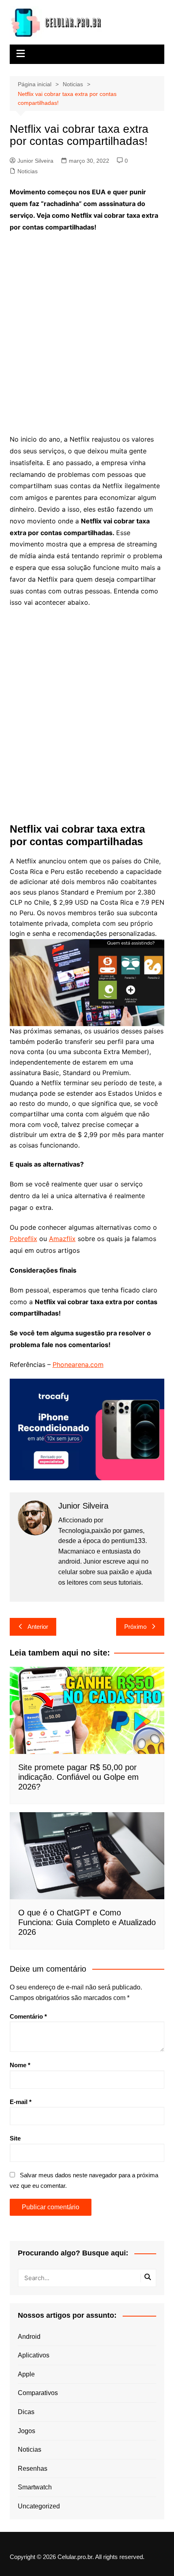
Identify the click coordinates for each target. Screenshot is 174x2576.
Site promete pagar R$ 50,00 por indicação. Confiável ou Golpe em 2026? (79, 1777)
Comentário (28, 2016)
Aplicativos (34, 2355)
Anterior (38, 1627)
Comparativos (38, 2393)
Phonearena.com (78, 1365)
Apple (26, 2374)
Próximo (135, 1627)
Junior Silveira (35, 161)
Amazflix (62, 1239)
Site (15, 2138)
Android (29, 2337)
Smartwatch (35, 2487)
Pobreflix (23, 1239)
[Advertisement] (87, 328)
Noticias (28, 171)
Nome (20, 2065)
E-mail (21, 2102)
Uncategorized (39, 2506)
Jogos (27, 2431)
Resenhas (33, 2469)
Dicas (26, 2412)
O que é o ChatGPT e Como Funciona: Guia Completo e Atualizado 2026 (87, 1922)
